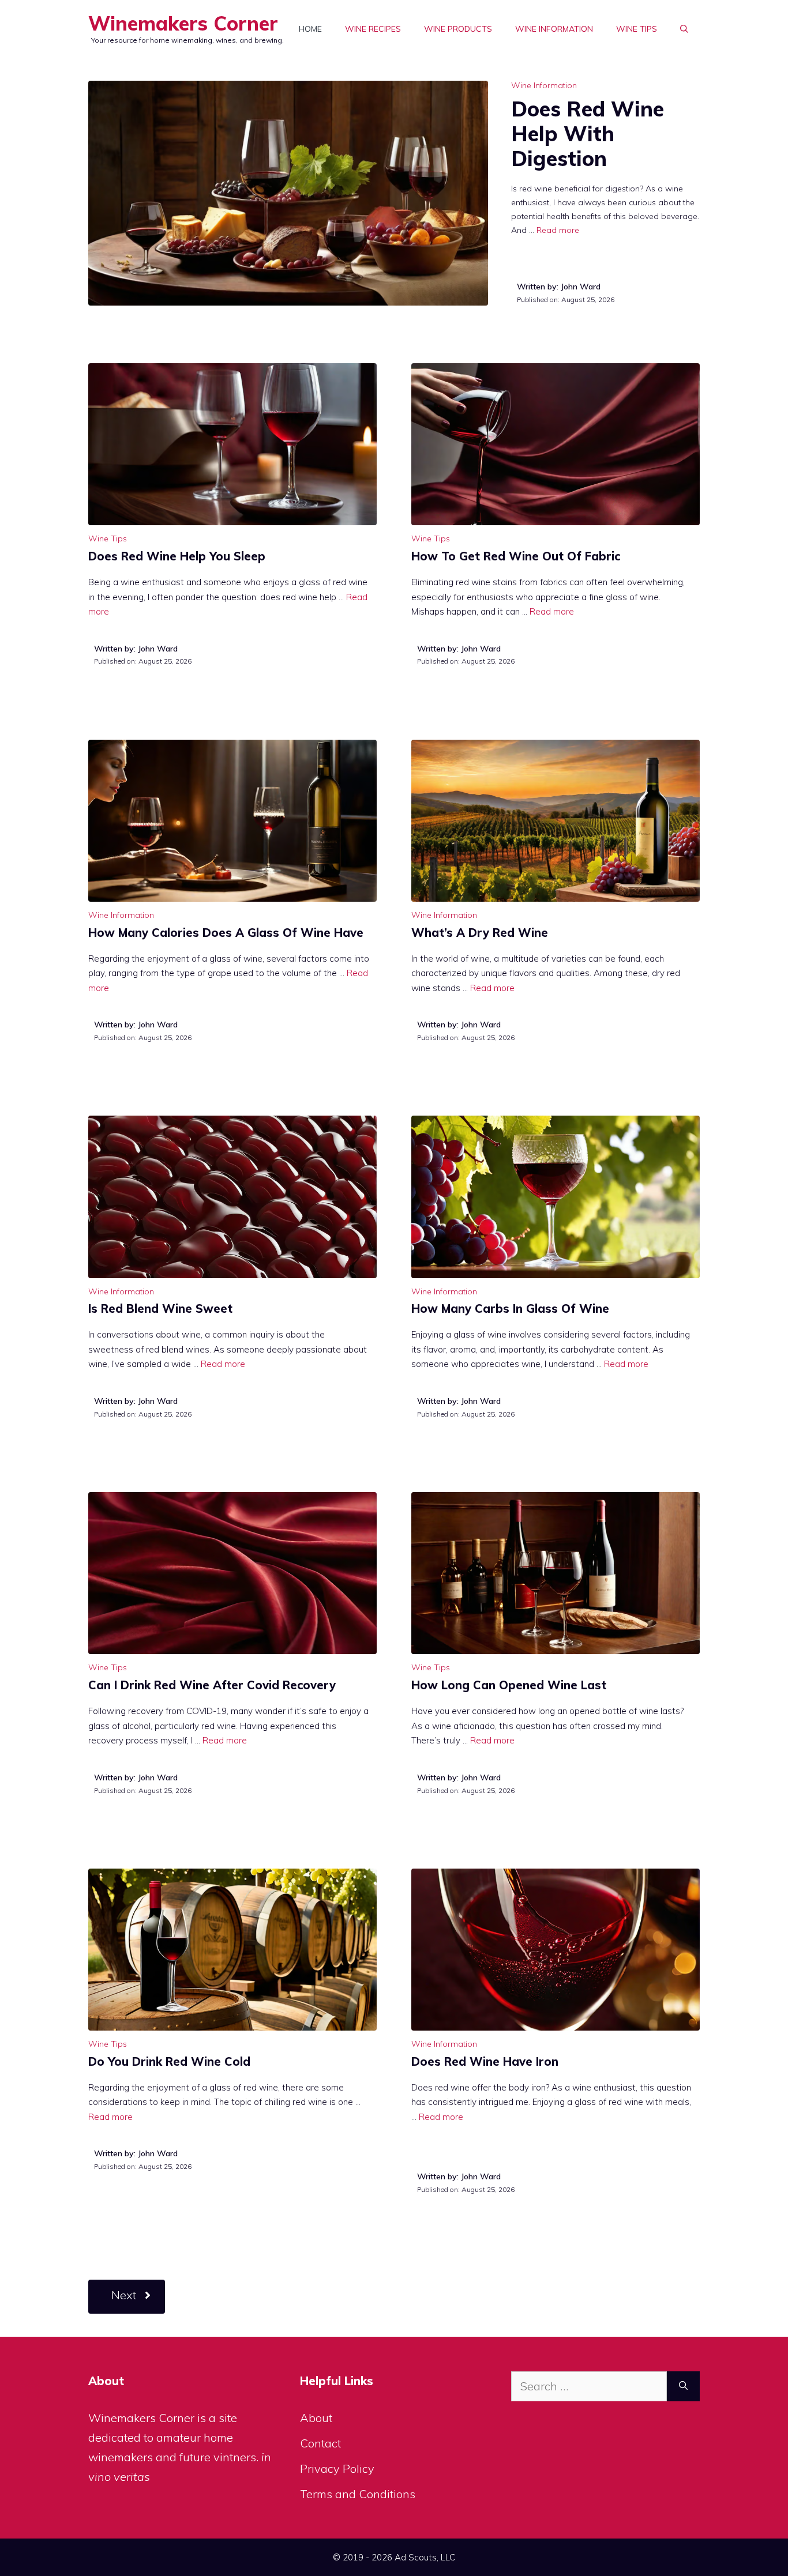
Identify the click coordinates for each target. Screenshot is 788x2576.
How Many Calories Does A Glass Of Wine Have (226, 933)
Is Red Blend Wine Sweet (160, 1308)
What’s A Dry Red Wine (480, 933)
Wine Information (554, 29)
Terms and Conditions (358, 2494)
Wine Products (458, 29)
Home (310, 29)
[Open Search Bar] (684, 29)
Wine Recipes (373, 29)
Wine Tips (637, 29)
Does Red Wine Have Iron (485, 2061)
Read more (558, 230)
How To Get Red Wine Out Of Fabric (516, 556)
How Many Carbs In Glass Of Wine (510, 1308)
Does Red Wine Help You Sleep (177, 556)
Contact (320, 2443)
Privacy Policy (337, 2468)
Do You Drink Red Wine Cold (169, 2061)
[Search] (683, 2386)
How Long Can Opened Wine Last (509, 1685)
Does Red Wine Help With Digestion (588, 133)
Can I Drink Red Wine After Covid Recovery (212, 1685)
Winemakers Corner (183, 23)
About (316, 2418)
